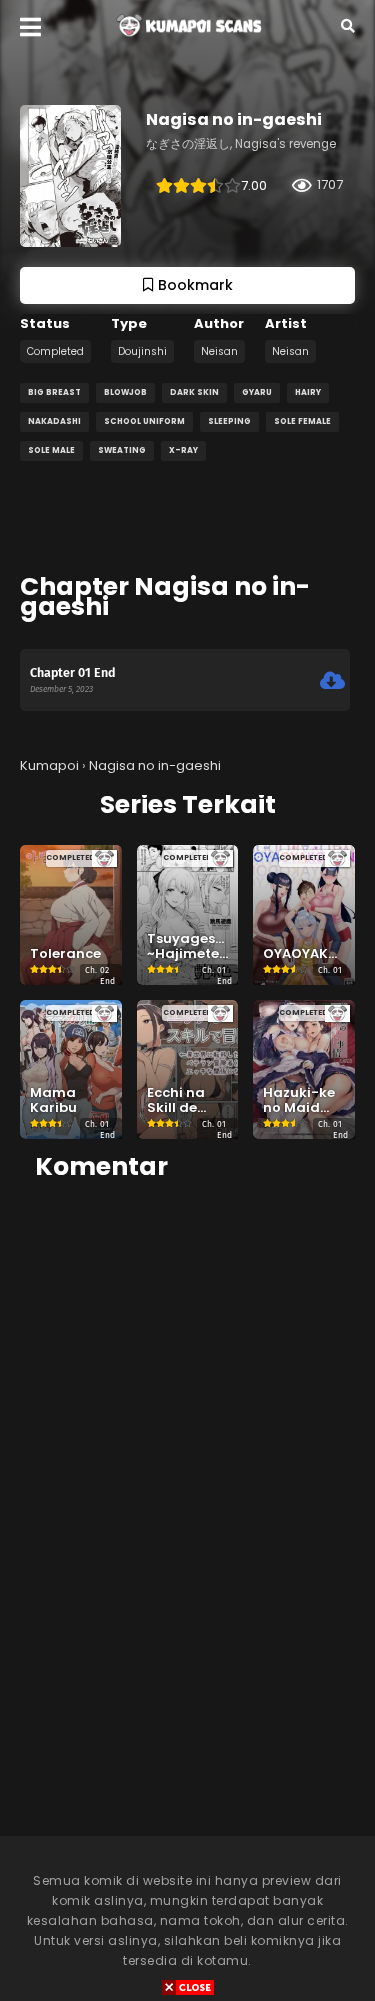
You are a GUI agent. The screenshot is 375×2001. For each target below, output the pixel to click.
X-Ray (183, 450)
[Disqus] (187, 1450)
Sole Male (51, 450)
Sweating (122, 450)
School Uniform (144, 421)
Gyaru (257, 392)
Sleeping (229, 421)
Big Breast (54, 392)
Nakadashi (54, 421)
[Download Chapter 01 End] (332, 681)
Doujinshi (142, 351)
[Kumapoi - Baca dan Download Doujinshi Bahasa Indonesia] (187, 41)
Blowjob (125, 392)
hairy (308, 392)
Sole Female (302, 421)
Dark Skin (194, 392)
